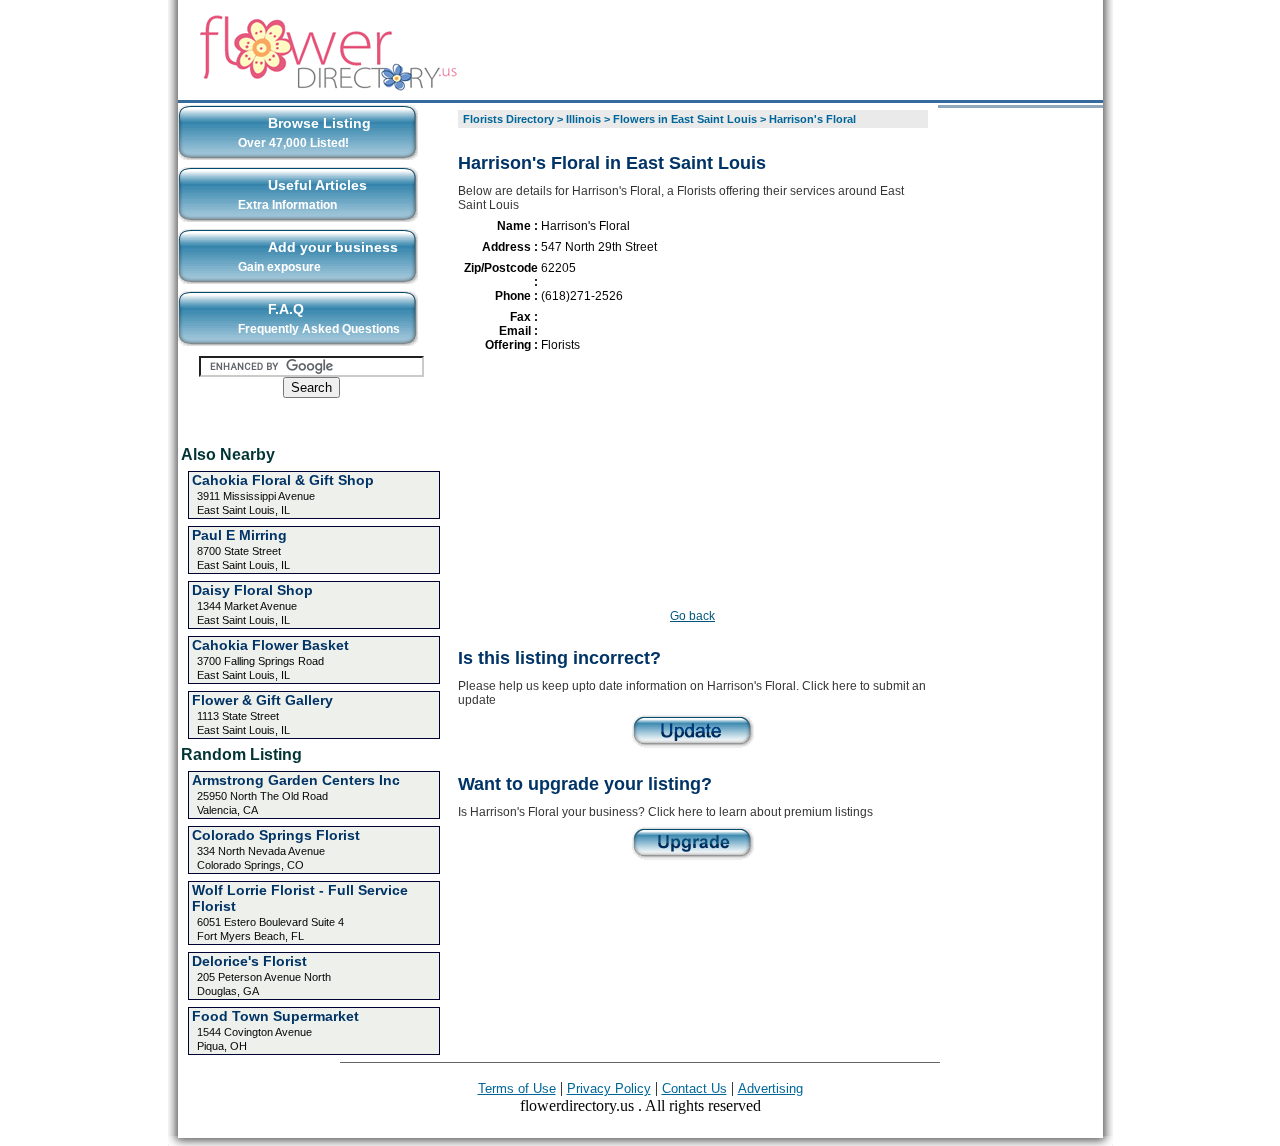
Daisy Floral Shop (252, 590)
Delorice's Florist (249, 961)
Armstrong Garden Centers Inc (296, 780)
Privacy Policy (609, 1088)
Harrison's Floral (812, 119)
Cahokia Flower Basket (270, 645)
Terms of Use (517, 1088)
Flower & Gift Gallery (262, 700)
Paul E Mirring (239, 535)
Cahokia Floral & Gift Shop (283, 480)
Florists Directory (508, 119)
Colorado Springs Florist (276, 835)
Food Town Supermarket (275, 1016)
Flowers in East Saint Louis (685, 119)
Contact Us (694, 1088)
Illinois (583, 119)
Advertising (770, 1088)
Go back (692, 616)
